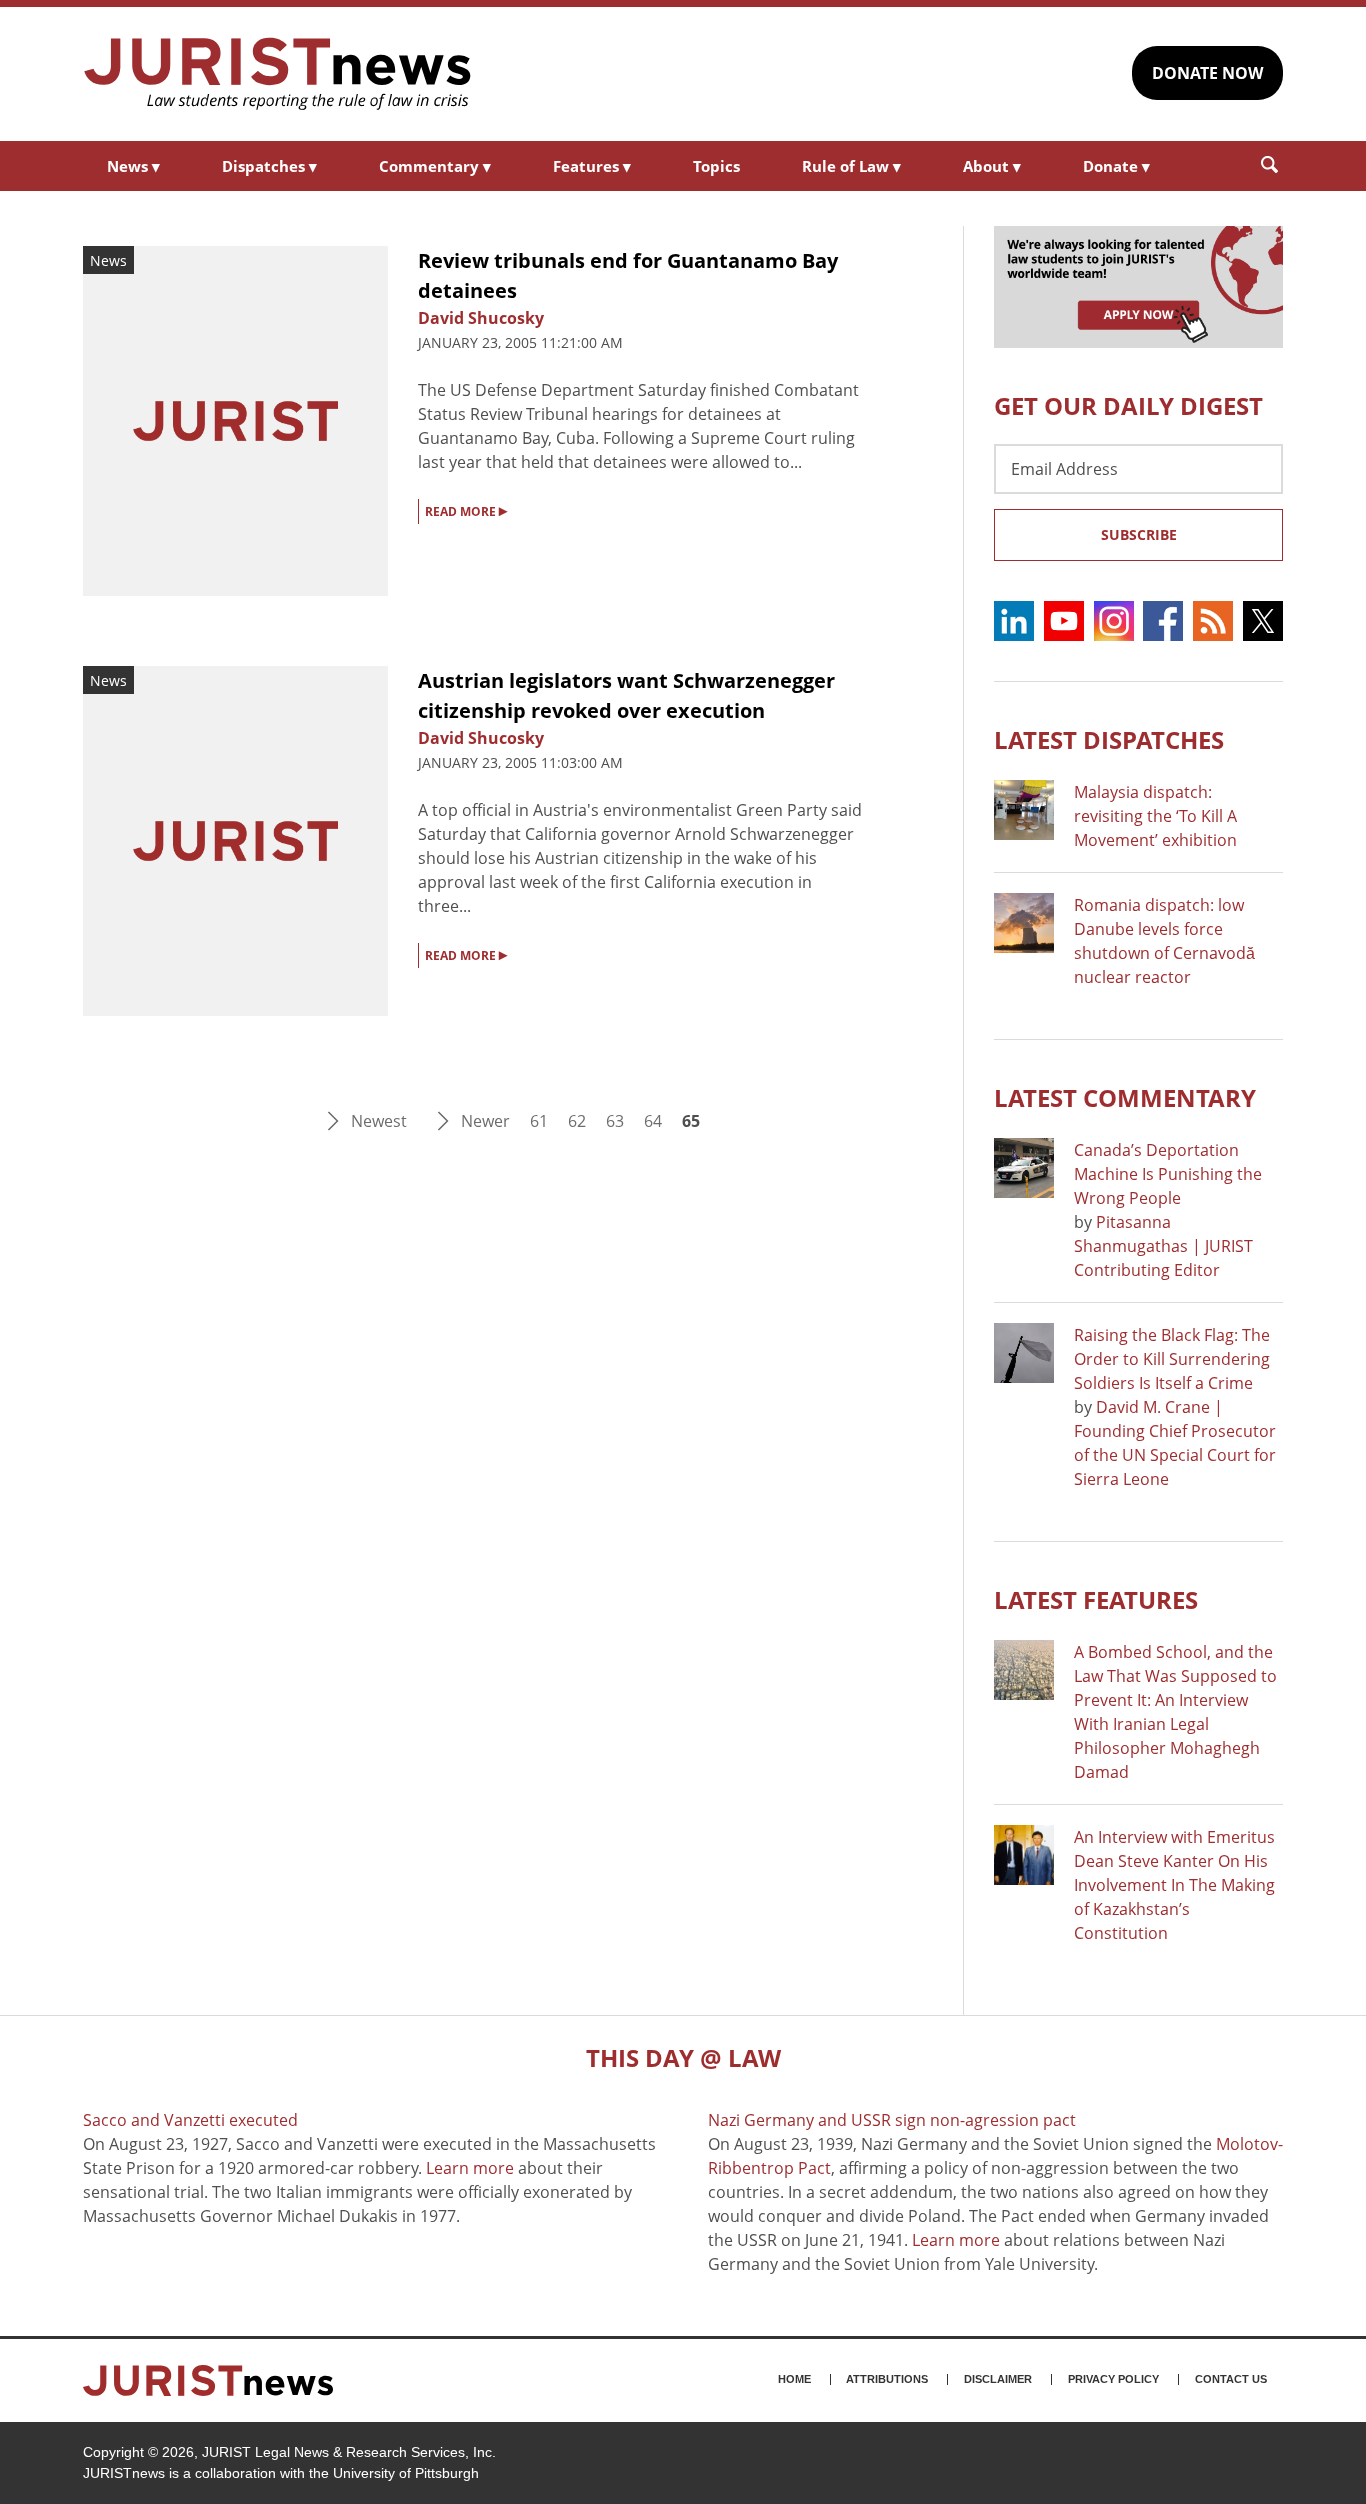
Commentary (435, 166)
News (133, 166)
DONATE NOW (1207, 73)
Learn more (470, 2168)
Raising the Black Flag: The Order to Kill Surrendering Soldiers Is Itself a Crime (1172, 1359)
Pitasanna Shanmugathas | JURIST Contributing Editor (1163, 1246)
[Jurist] (278, 74)
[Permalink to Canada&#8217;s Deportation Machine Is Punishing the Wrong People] (1024, 1168)
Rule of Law (851, 166)
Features (592, 166)
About (992, 166)
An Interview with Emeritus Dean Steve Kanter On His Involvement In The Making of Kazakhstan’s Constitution (1174, 1885)
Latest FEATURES (1096, 1599)
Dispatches (269, 166)
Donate (1116, 166)
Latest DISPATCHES (1109, 739)
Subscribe (1139, 534)
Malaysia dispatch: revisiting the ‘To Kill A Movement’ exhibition (1155, 816)
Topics (716, 166)
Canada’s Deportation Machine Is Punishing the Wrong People (1168, 1174)
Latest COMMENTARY (1125, 1097)
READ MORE (466, 510)
